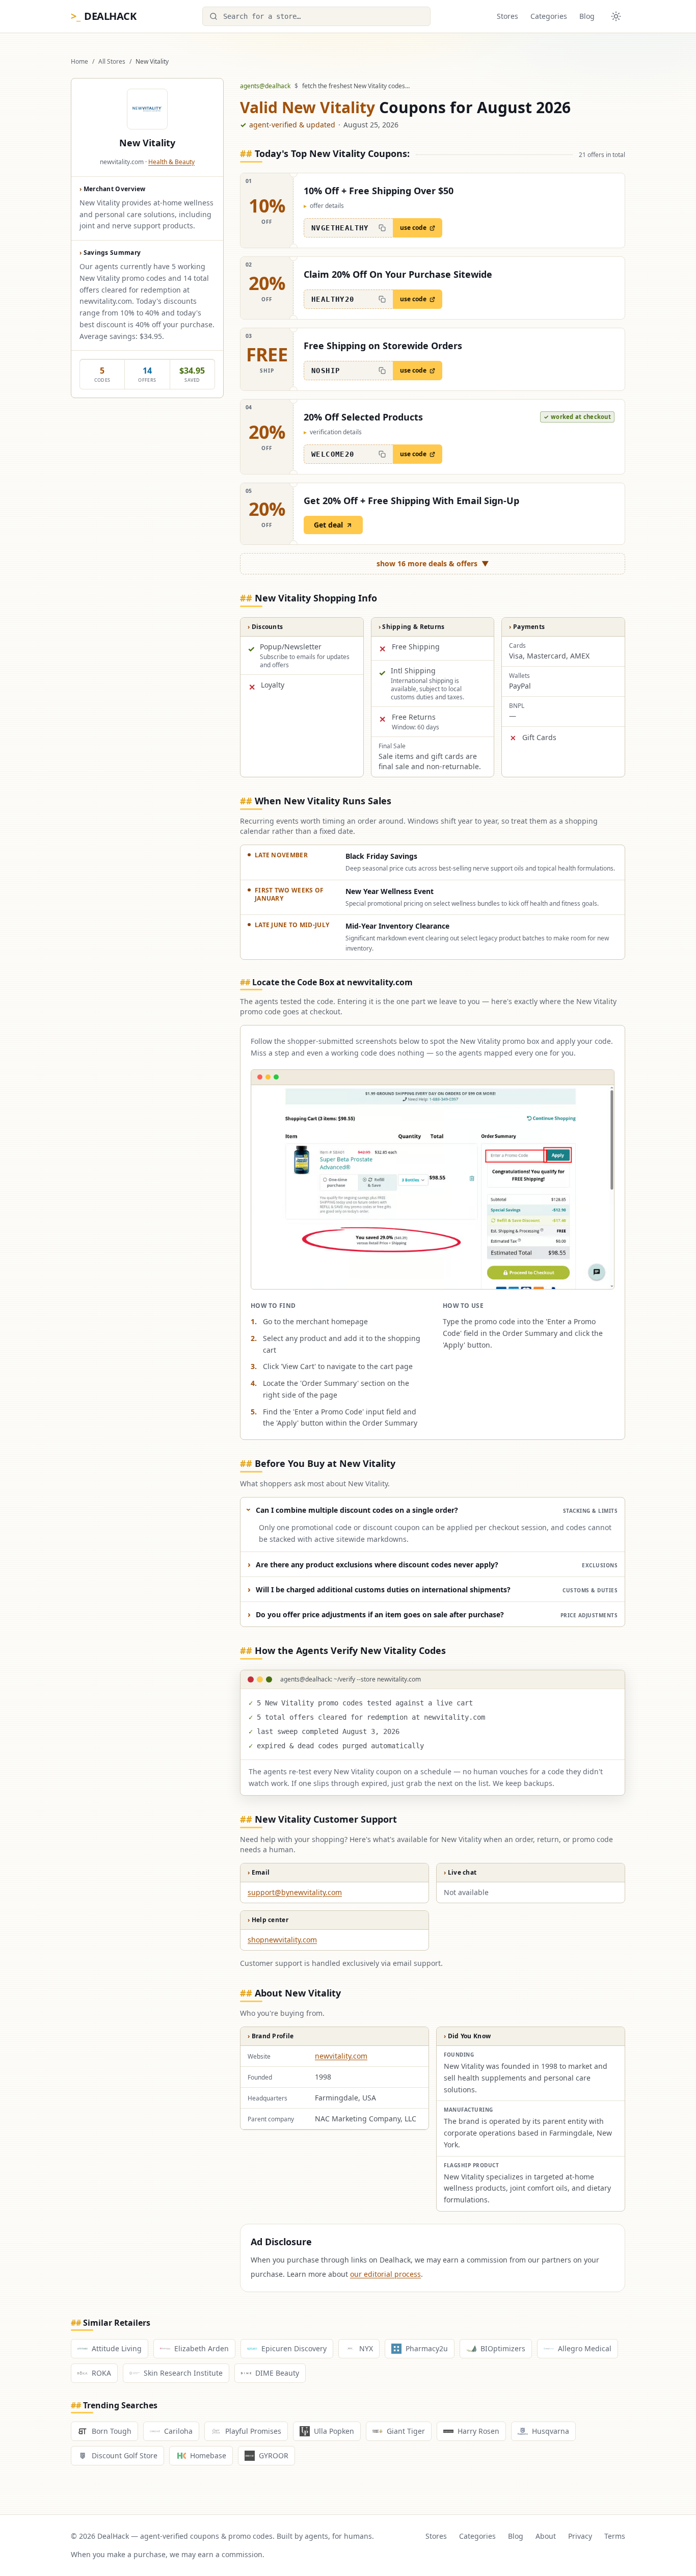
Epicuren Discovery (294, 2348)
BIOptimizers (503, 2348)
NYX (366, 2348)
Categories (549, 16)
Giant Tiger (406, 2431)
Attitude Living (117, 2348)
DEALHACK (103, 16)
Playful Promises (253, 2431)
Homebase (208, 2455)
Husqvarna (551, 2431)
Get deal (328, 525)
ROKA (101, 2373)
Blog (587, 16)
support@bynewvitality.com (295, 1892)
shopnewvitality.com (282, 1940)
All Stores (112, 62)
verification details (333, 432)
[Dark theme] (616, 16)
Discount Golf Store (125, 2455)
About (546, 2536)
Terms (615, 2536)
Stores (507, 16)
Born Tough (112, 2431)
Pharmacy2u (427, 2348)
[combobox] (316, 16)
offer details (324, 206)
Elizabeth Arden (202, 2348)
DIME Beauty (277, 2373)
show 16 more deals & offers (433, 563)
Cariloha (178, 2431)
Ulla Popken (334, 2431)
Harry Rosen (478, 2431)
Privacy (580, 2536)
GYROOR (274, 2455)
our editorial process (385, 2274)
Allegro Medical (585, 2348)
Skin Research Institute (183, 2373)
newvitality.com (341, 2056)
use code (413, 228)
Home (79, 62)
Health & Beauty (171, 162)
